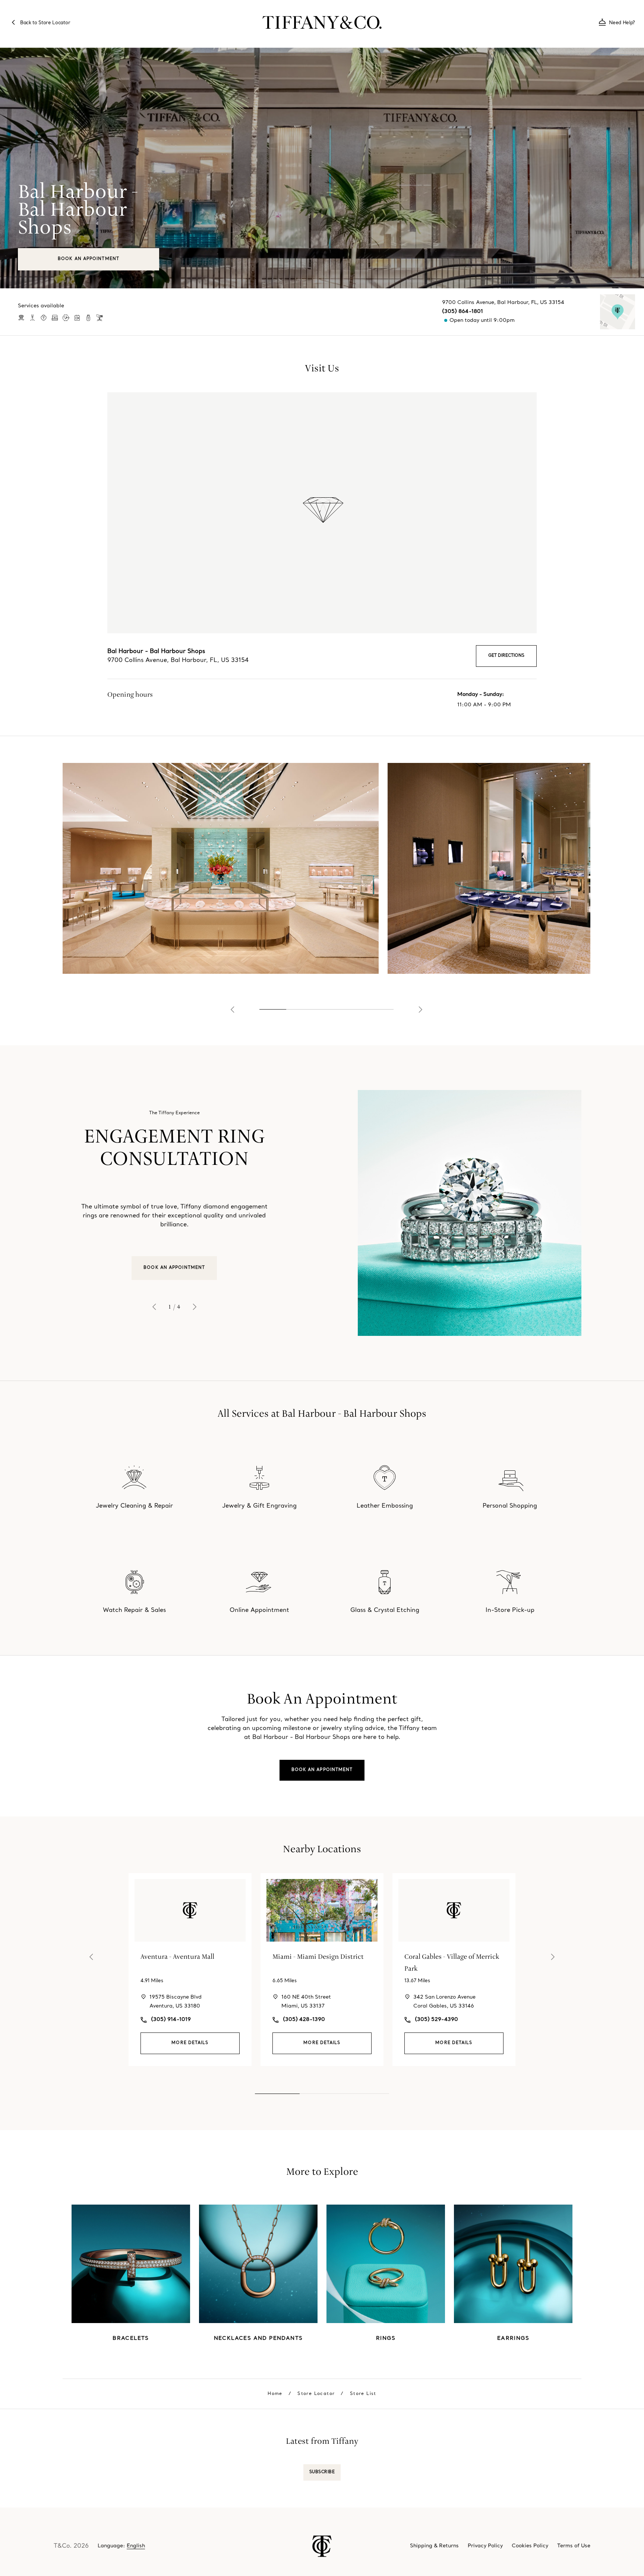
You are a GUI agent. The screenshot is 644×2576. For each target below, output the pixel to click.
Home (275, 2394)
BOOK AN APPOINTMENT (174, 1268)
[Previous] (233, 1010)
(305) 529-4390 (436, 2020)
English (136, 2546)
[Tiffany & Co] (322, 22)
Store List (363, 2394)
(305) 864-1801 (463, 312)
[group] (322, 1213)
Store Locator (316, 2394)
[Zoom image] (221, 868)
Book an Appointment (89, 259)
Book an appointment (322, 1770)
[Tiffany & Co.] (322, 2546)
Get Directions (506, 656)
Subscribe (322, 2472)
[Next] (420, 1010)
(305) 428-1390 (304, 2020)
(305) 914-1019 (171, 2020)
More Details (190, 2043)
